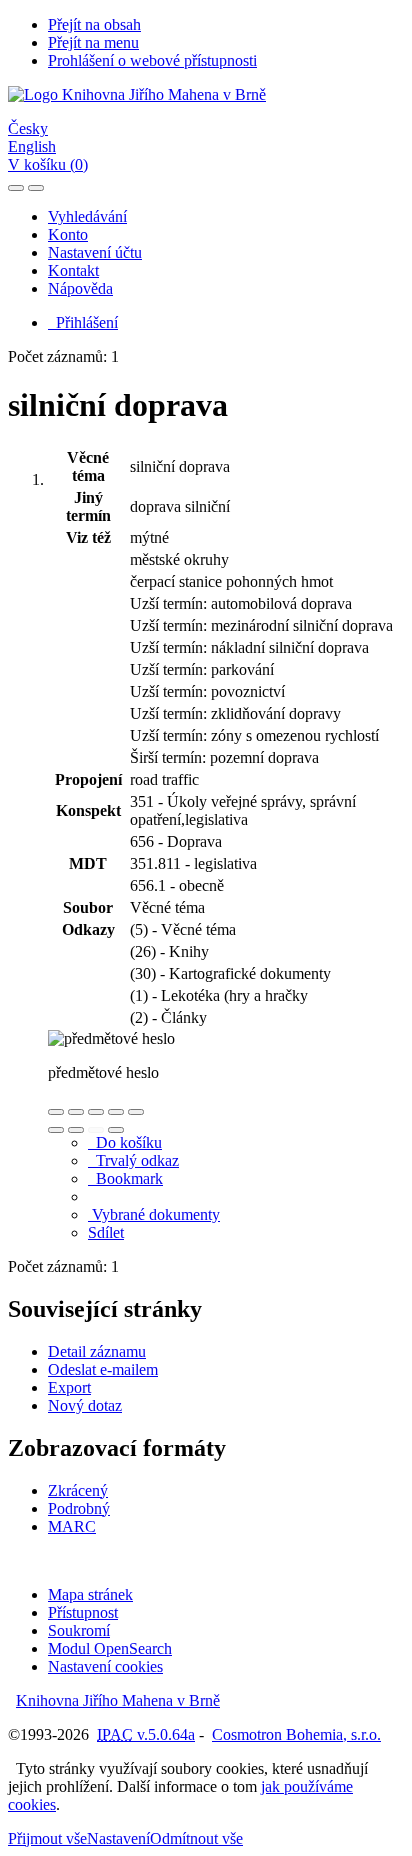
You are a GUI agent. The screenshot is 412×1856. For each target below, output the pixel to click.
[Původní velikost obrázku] (96, 1112)
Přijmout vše (47, 1838)
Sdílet (106, 1232)
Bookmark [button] (125, 1178)
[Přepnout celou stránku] (116, 1112)
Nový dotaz (85, 1405)
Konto (68, 234)
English (32, 146)
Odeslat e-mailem (103, 1369)
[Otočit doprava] (76, 1130)
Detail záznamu (97, 1351)
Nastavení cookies (105, 1666)
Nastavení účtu (95, 252)
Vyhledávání (87, 216)
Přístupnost (83, 1612)
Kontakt (73, 270)
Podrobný (79, 1508)
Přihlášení (83, 322)
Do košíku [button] (125, 1142)
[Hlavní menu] (36, 188)
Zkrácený (78, 1490)
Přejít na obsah (94, 24)
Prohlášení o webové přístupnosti (152, 60)
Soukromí (79, 1630)
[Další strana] (116, 1130)
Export (69, 1387)
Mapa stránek (90, 1594)
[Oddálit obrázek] (76, 1112)
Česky (28, 128)
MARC (72, 1526)
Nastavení (118, 1838)
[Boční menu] (16, 188)
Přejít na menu (93, 42)
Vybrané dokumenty (154, 1214)
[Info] (136, 1112)
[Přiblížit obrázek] (56, 1112)
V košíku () (48, 164)
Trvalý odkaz (133, 1160)
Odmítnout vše (196, 1838)
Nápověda (80, 288)
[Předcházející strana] (96, 1130)
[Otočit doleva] (56, 1130)
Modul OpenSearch (110, 1648)
